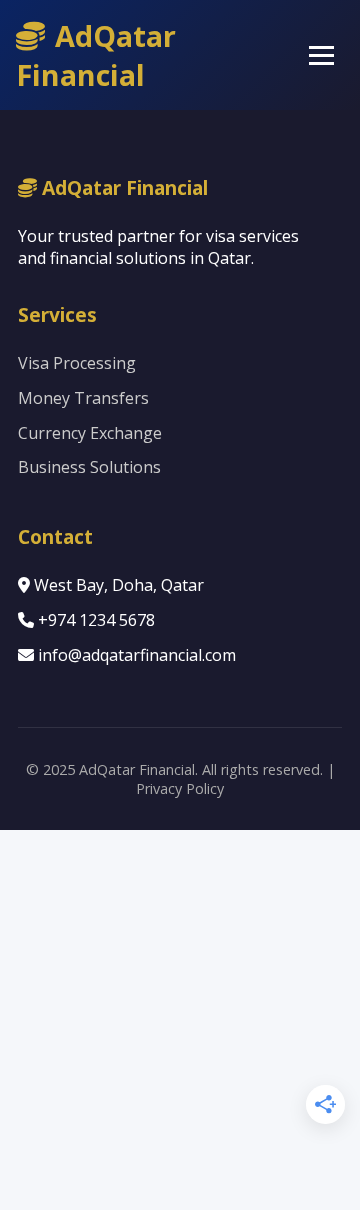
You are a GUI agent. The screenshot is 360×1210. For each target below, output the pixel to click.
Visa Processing (77, 363)
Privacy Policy (180, 788)
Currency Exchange (90, 433)
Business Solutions (89, 467)
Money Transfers (83, 398)
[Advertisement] (180, 1020)
